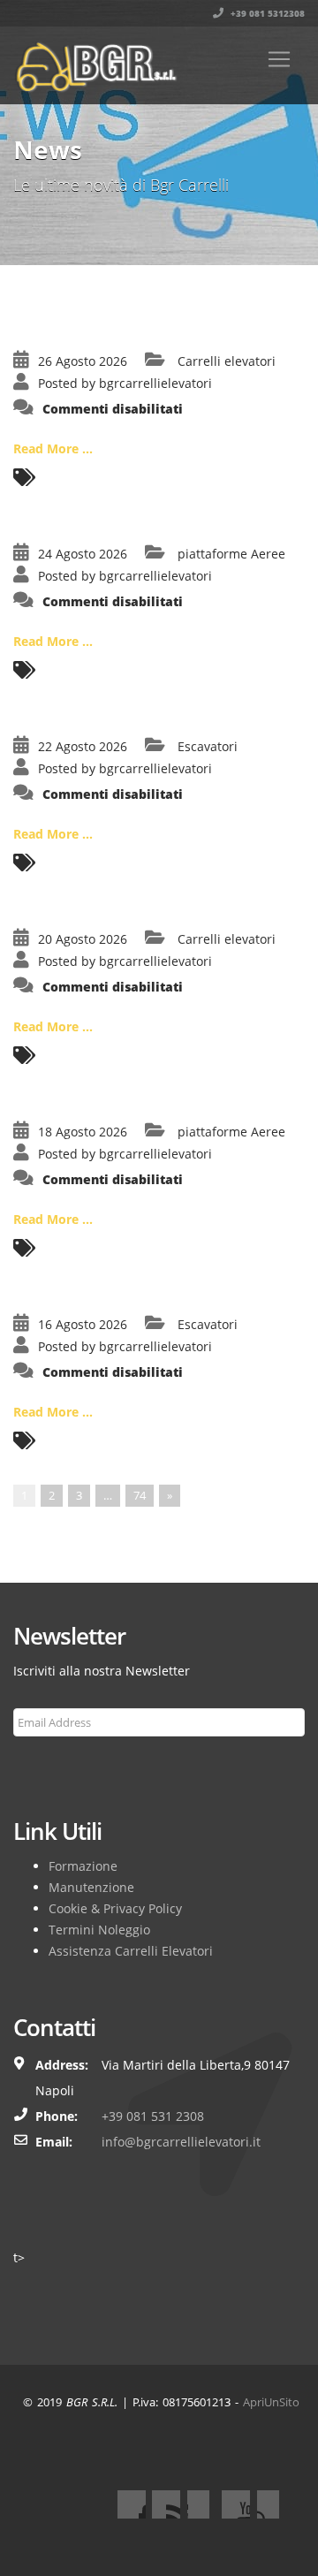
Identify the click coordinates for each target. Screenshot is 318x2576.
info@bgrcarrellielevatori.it (181, 2142)
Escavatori (208, 746)
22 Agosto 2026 (83, 746)
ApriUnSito (271, 2402)
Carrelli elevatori (227, 361)
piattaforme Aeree (231, 554)
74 (140, 1495)
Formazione (83, 1866)
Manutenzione (91, 1887)
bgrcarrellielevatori (155, 383)
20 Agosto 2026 (83, 939)
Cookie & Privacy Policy (115, 1908)
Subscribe (50, 1765)
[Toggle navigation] (279, 59)
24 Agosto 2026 (83, 554)
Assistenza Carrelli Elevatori (131, 1951)
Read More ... (53, 448)
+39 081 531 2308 (153, 2116)
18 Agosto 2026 (83, 1132)
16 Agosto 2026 (83, 1324)
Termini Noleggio (99, 1930)
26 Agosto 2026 (83, 361)
